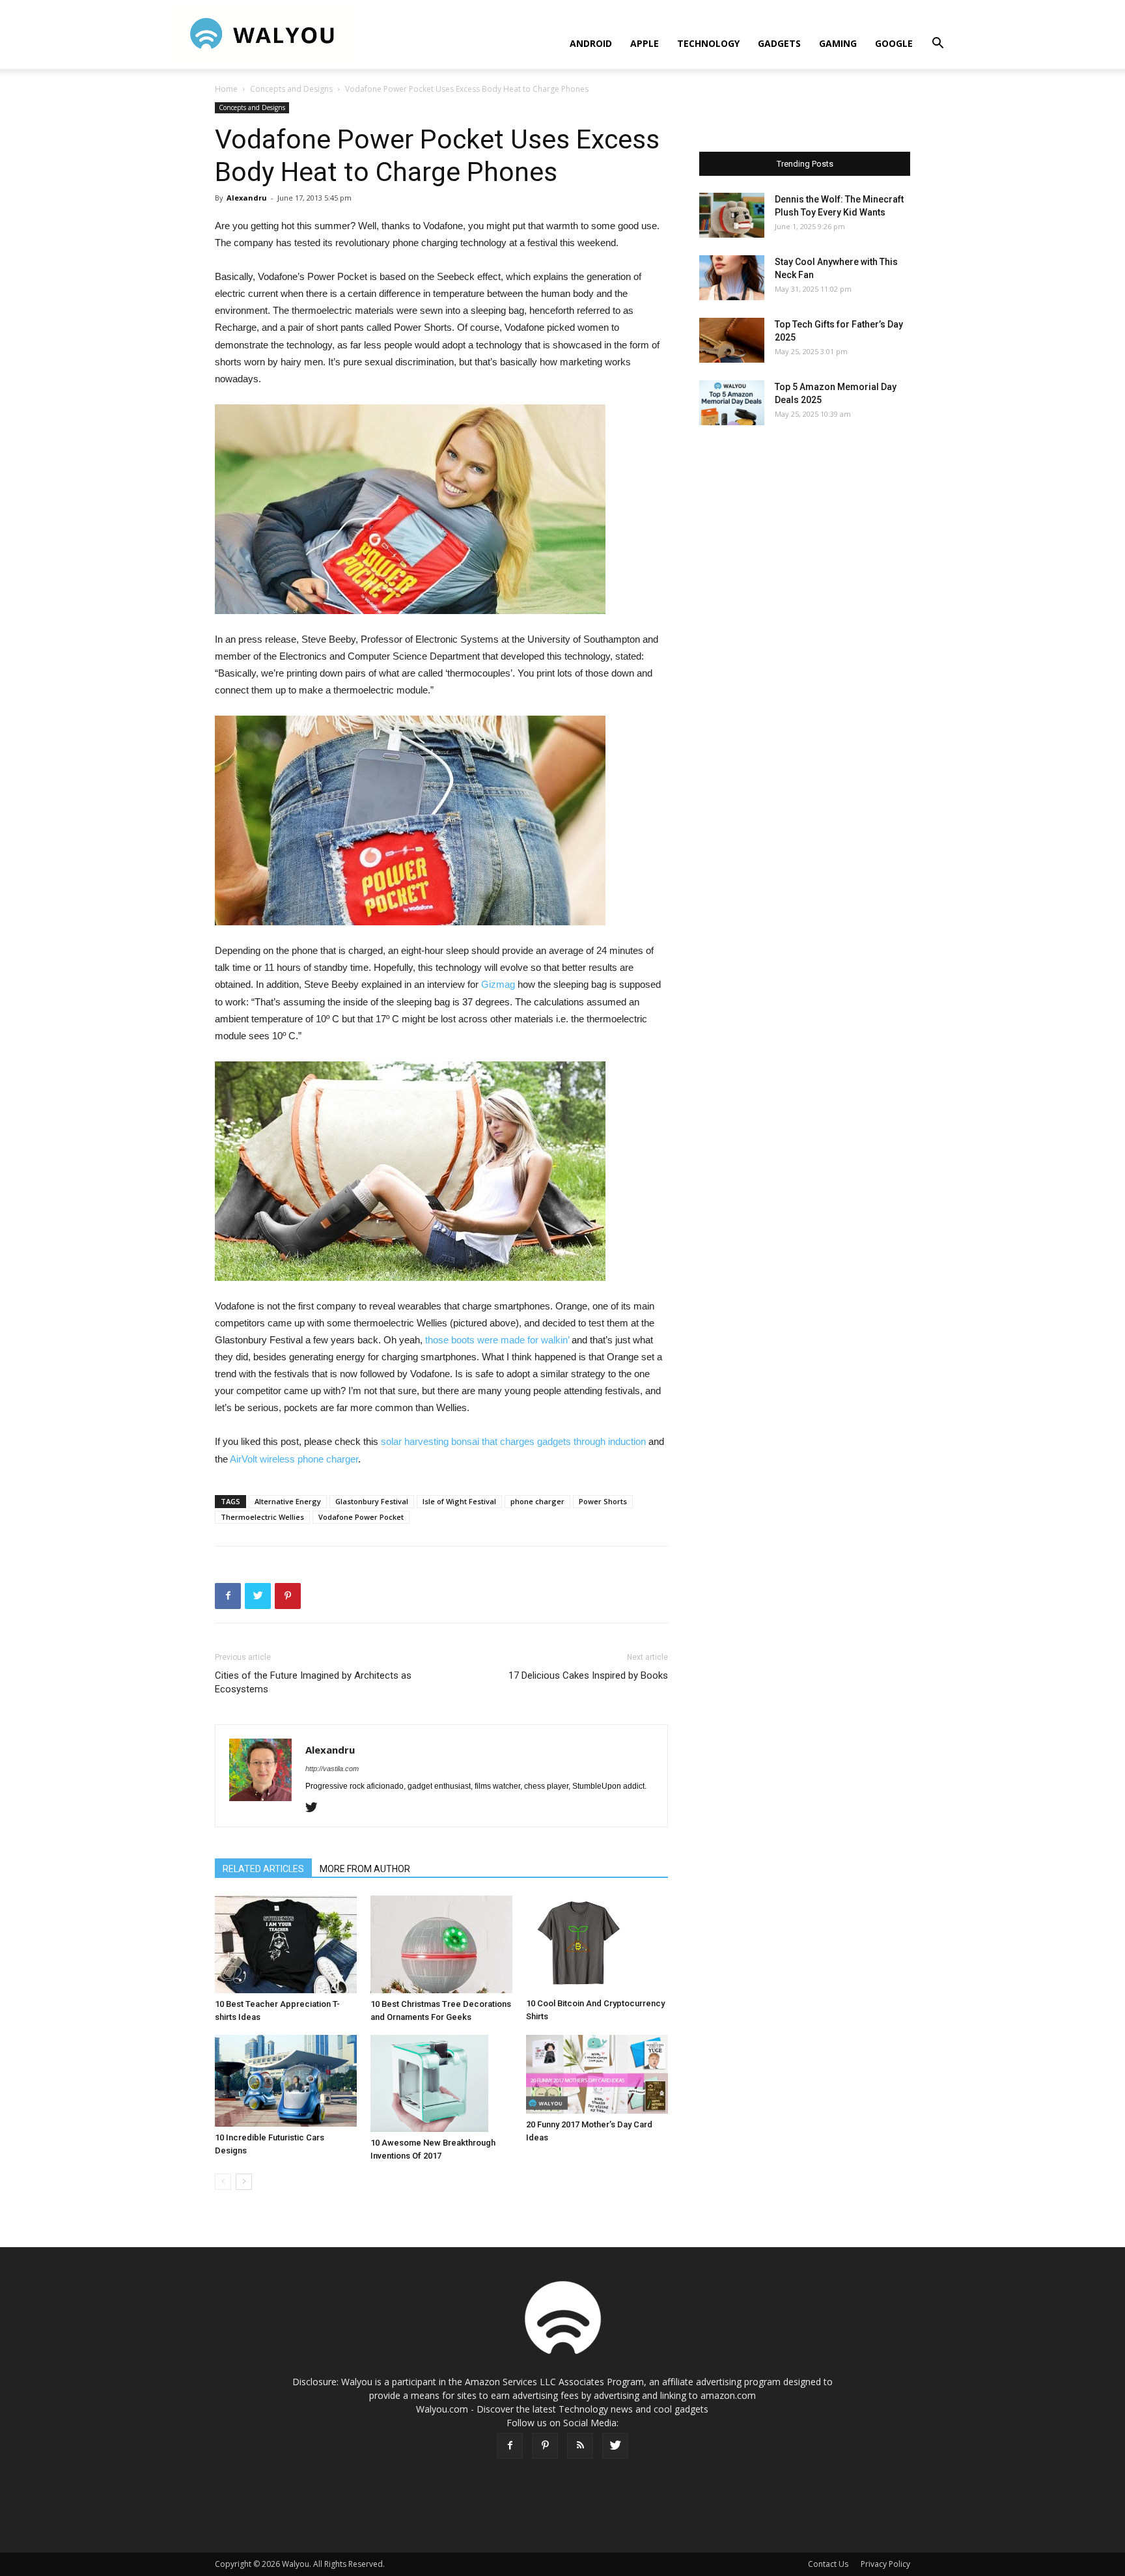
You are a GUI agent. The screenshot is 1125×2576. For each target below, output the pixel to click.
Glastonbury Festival (372, 1501)
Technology (708, 43)
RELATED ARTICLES (263, 1869)
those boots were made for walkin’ (497, 1340)
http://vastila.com (332, 1769)
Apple (645, 43)
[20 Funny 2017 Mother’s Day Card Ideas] (597, 2074)
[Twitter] (316, 1808)
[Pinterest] (545, 2446)
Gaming (838, 43)
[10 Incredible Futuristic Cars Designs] (286, 2081)
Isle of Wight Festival (459, 1501)
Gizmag (498, 984)
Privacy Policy (885, 2564)
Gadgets (779, 43)
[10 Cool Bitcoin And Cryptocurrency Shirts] (597, 1944)
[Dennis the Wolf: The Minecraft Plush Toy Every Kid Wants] (732, 215)
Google (894, 43)
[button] (937, 45)
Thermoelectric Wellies (262, 1517)
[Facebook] (510, 2446)
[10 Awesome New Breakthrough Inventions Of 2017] (441, 2084)
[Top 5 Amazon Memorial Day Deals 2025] (732, 403)
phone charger (537, 1501)
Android (591, 43)
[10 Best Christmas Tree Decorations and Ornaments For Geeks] (441, 1944)
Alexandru (247, 198)
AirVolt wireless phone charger (294, 1459)
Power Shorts (603, 1501)
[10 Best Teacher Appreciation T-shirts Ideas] (286, 1944)
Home (226, 89)
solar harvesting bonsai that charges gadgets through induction (513, 1441)
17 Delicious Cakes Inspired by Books (588, 1675)
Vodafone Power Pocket (361, 1517)
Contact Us (828, 2564)
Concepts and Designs (291, 89)
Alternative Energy (288, 1501)
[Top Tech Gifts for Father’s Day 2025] (732, 340)
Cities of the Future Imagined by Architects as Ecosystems (313, 1682)
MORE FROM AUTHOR (365, 1869)
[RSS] (580, 2446)
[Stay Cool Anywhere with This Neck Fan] (732, 278)
